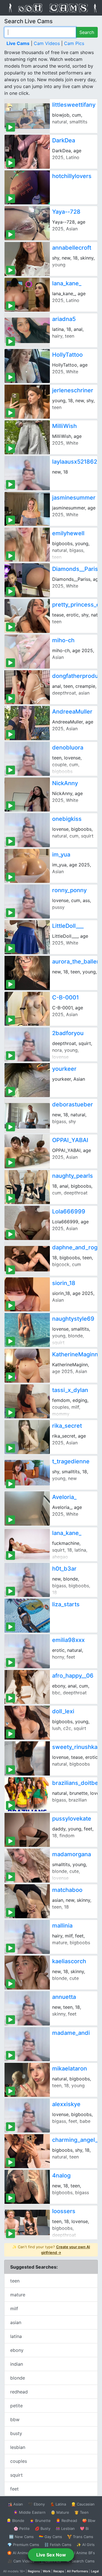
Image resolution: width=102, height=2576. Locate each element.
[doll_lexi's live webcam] (27, 1723)
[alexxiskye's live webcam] (27, 2115)
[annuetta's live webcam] (27, 2008)
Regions (34, 2571)
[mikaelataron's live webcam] (27, 2080)
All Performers (77, 2571)
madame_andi (71, 2033)
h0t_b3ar (64, 1569)
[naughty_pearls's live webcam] (27, 1187)
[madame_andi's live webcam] (27, 2044)
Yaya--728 (66, 212)
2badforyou (68, 1033)
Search (87, 32)
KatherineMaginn (75, 1354)
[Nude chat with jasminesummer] (27, 509)
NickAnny (65, 783)
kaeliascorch (69, 1961)
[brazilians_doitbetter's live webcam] (27, 1794)
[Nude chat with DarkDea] (27, 152)
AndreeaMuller (72, 712)
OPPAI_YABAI (70, 1140)
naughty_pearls (73, 1176)
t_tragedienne (71, 1461)
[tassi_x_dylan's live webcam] (27, 1401)
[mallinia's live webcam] (27, 1937)
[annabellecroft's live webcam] (27, 259)
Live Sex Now (51, 2555)
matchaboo (67, 1890)
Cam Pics (74, 43)
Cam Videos (47, 43)
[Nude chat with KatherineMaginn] (27, 1366)
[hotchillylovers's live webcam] (27, 187)
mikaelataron (70, 2068)
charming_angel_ (75, 2140)
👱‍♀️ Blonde (15, 2521)
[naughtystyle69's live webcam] (27, 1330)
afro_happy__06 (73, 1676)
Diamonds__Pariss (77, 569)
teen (15, 2281)
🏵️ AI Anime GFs (22, 2553)
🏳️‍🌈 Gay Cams (50, 2537)
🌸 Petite (22, 2528)
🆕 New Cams (21, 2537)
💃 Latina (58, 2504)
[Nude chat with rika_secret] (27, 1437)
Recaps (59, 2571)
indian (17, 2364)
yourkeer (64, 1069)
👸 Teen (81, 2512)
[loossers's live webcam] (27, 2222)
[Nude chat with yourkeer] (27, 1080)
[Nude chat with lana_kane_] (27, 295)
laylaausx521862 (75, 462)
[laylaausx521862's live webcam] (27, 473)
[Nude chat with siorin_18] (27, 1294)
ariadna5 (64, 319)
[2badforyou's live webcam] (27, 1044)
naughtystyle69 (73, 1319)
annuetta (64, 1997)
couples (19, 2461)
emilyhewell (68, 533)
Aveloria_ (64, 1497)
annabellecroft (72, 248)
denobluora (68, 748)
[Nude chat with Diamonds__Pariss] (27, 580)
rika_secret (67, 1426)
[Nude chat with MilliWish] (27, 437)
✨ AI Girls (86, 2545)
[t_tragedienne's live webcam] (27, 1473)
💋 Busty (43, 2528)
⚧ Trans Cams (80, 2537)
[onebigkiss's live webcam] (27, 830)
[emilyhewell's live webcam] (27, 545)
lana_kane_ (67, 283)
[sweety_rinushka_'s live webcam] (27, 1758)
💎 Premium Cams (23, 2545)
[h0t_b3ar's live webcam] (27, 1580)
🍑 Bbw (89, 2521)
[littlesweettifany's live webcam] (27, 116)
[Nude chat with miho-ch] (27, 652)
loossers (64, 2211)
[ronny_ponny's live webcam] (27, 902)
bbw (15, 2419)
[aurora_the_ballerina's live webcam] (27, 973)
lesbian (18, 2447)
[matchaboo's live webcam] (27, 1901)
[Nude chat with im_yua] (27, 866)
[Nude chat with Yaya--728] (27, 223)
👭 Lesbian (65, 2528)
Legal (95, 2571)
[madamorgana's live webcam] (27, 1866)
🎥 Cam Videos (21, 2561)
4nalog (61, 2175)
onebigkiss (67, 819)
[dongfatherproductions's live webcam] (27, 687)
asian (16, 2322)
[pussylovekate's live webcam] (27, 1830)
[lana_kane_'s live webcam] (27, 1544)
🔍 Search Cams (80, 2561)
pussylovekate (72, 1819)
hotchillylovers (72, 176)
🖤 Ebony (36, 2504)
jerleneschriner (73, 390)
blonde (18, 2378)
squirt (16, 2475)
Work (47, 2571)
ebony (17, 2350)
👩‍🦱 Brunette (40, 2521)
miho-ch (63, 640)
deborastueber (73, 1104)
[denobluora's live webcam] (27, 759)
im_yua (61, 855)
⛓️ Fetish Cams (58, 2545)
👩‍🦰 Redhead (66, 2521)
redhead (19, 2392)
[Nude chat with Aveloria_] (27, 1508)
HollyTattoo (67, 355)
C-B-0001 (65, 997)
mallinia (62, 1926)
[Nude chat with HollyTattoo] (27, 366)
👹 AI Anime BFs (80, 2553)
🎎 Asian (15, 2504)
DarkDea (64, 140)
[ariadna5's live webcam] (27, 330)
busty (16, 2433)
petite (16, 2406)
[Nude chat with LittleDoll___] (27, 937)
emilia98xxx (68, 1640)
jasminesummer (74, 498)
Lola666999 (69, 1211)
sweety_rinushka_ (76, 1747)
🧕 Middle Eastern (29, 2512)
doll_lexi (63, 1711)
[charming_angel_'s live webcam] (27, 2151)
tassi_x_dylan (70, 1390)
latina (16, 2336)
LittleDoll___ (68, 926)
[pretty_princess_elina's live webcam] (27, 616)
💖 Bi (84, 2528)
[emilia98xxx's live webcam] (27, 1651)
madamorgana (72, 1854)
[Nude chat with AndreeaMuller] (27, 723)
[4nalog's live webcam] (27, 2187)
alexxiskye (66, 2104)
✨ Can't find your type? (51, 2250)
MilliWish (64, 426)
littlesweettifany (74, 105)
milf (14, 2309)
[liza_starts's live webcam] (27, 1616)
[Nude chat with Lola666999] (27, 1223)
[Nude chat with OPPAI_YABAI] (27, 1151)
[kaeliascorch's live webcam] (27, 1973)
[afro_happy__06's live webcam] (27, 1687)
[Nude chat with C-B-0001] (27, 1009)
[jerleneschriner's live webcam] (27, 402)
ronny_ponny (69, 890)
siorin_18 (64, 1283)
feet (14, 2489)
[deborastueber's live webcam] (27, 1116)
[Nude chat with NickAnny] (27, 795)
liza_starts (66, 1604)
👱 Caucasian (83, 2504)
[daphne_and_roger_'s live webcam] (27, 1259)
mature (18, 2295)
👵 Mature (60, 2512)
